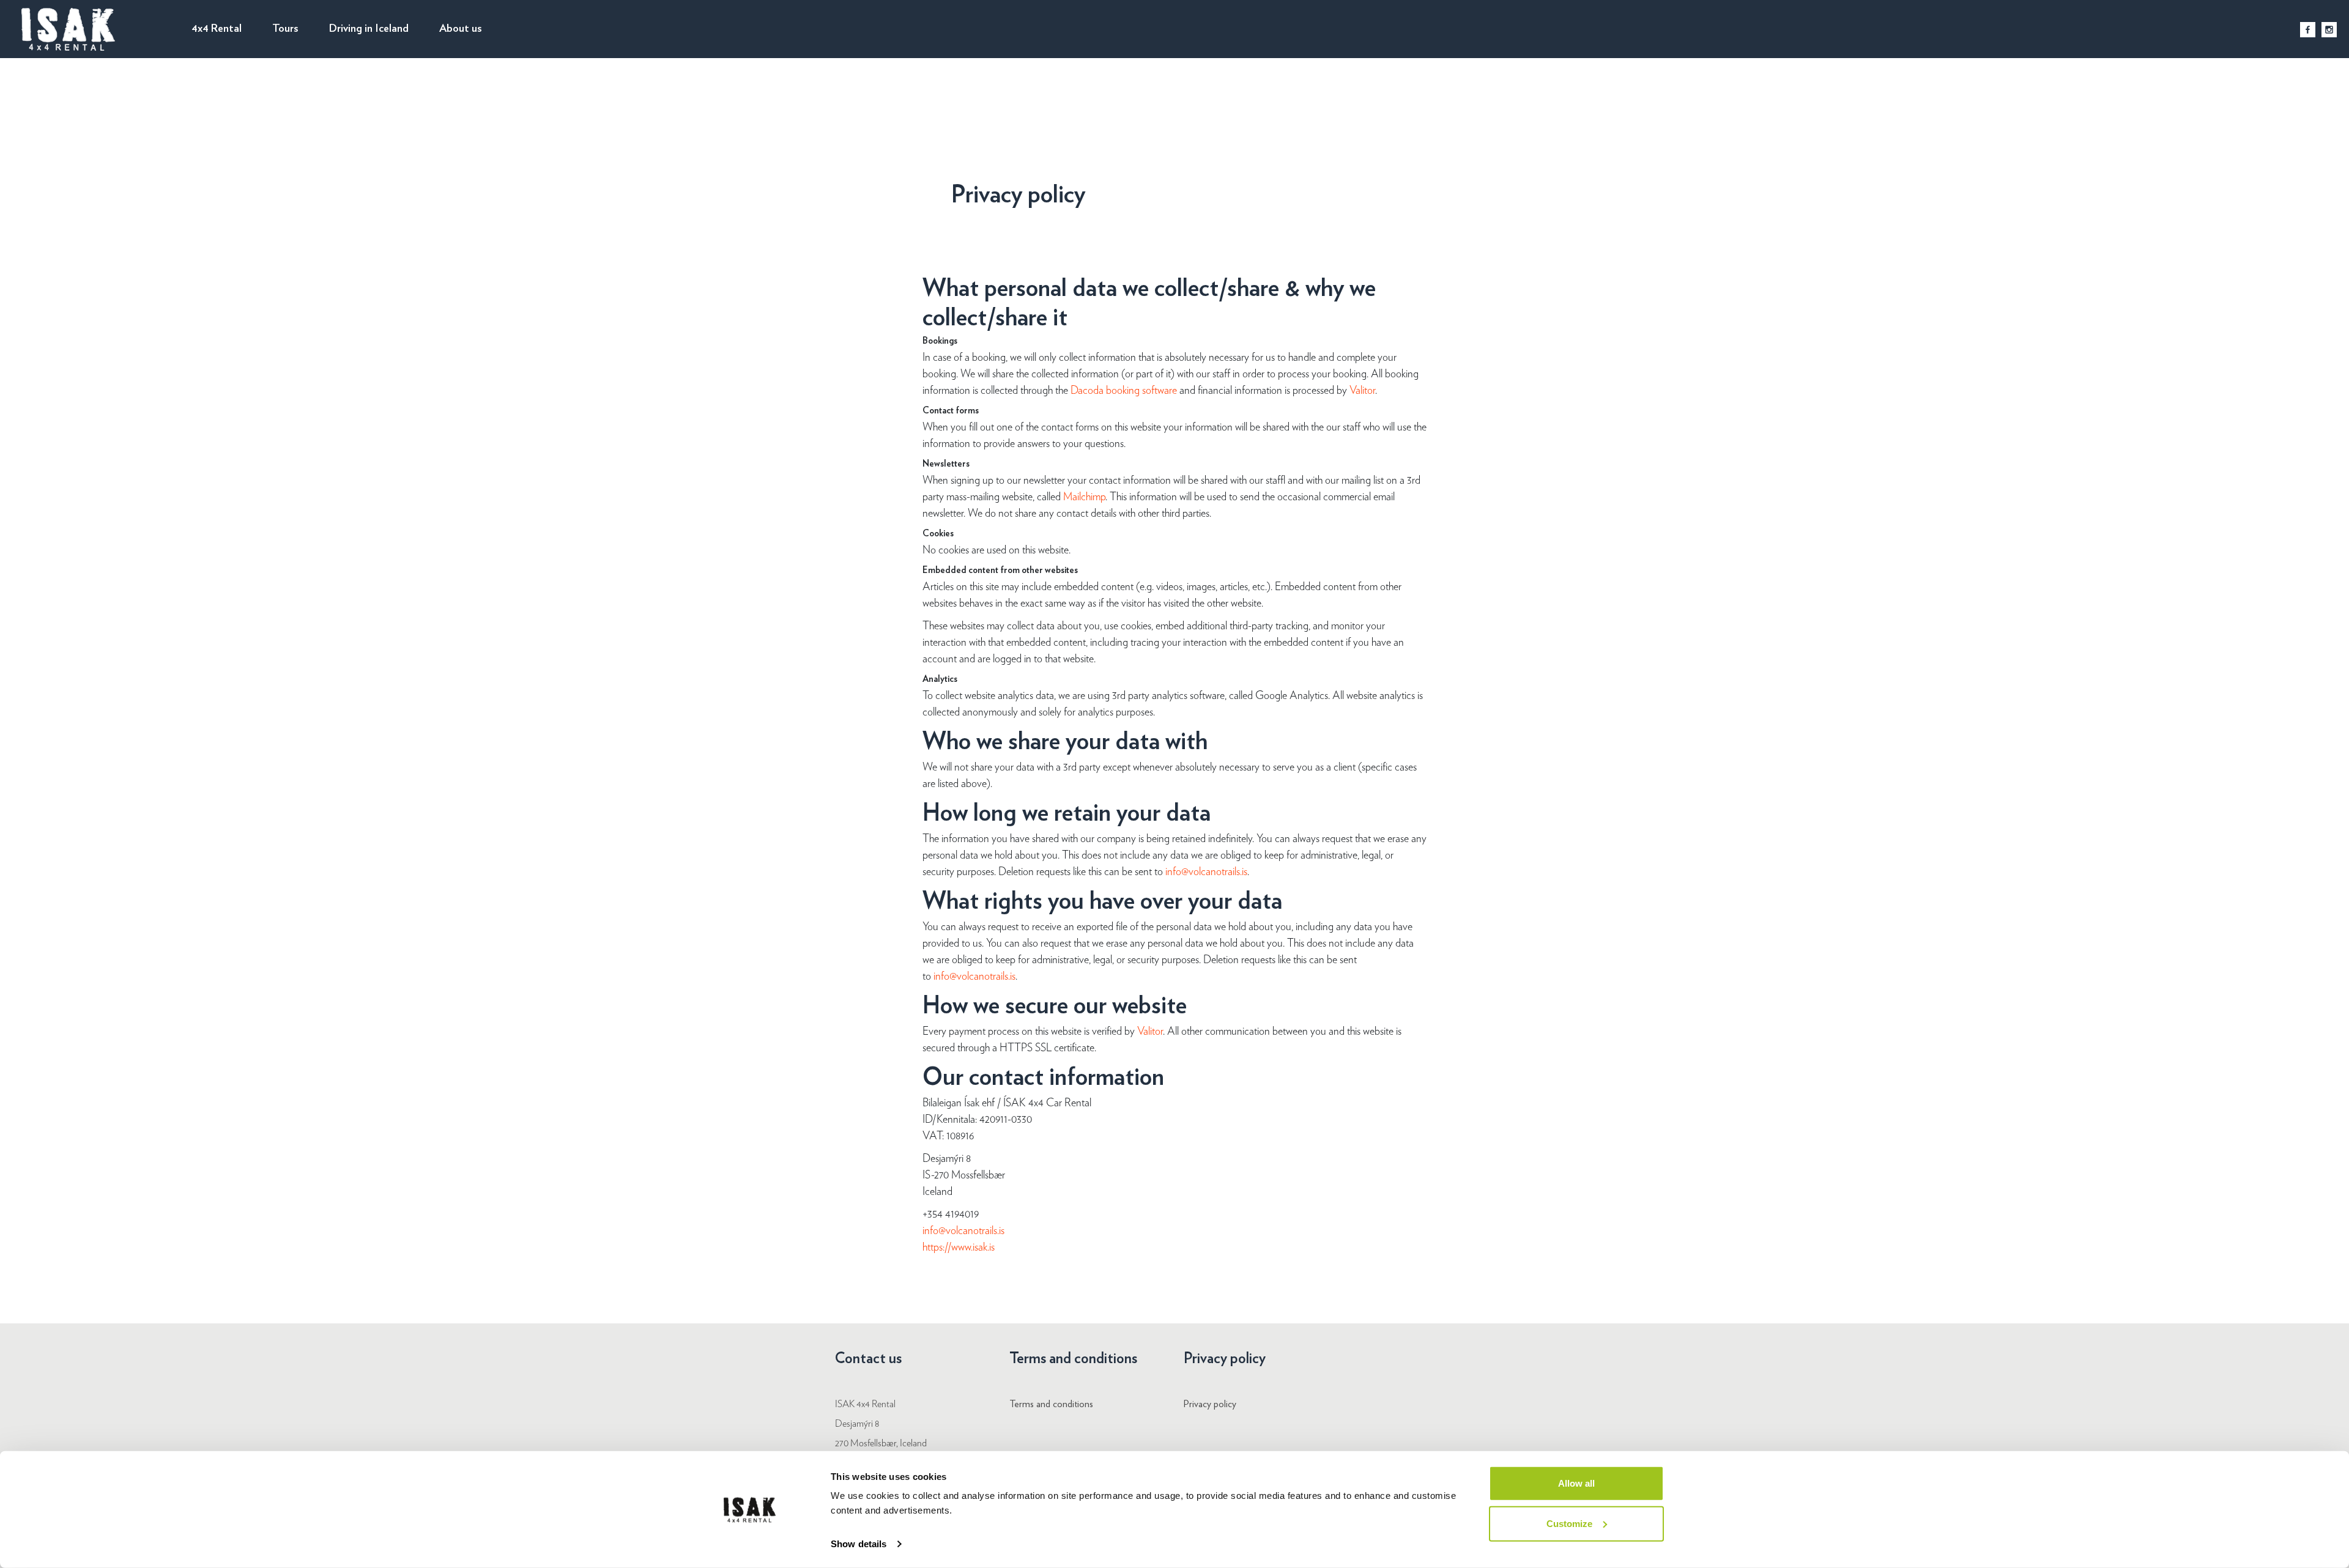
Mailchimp (1084, 497)
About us (461, 29)
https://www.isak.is (959, 1248)
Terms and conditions (1051, 1404)
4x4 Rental (217, 29)
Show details (859, 1544)
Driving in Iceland (369, 29)
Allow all (1576, 1483)
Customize (1569, 1523)
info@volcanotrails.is (1206, 872)
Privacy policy (1210, 1404)
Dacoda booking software (1125, 391)
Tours (285, 29)
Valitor (1362, 391)
